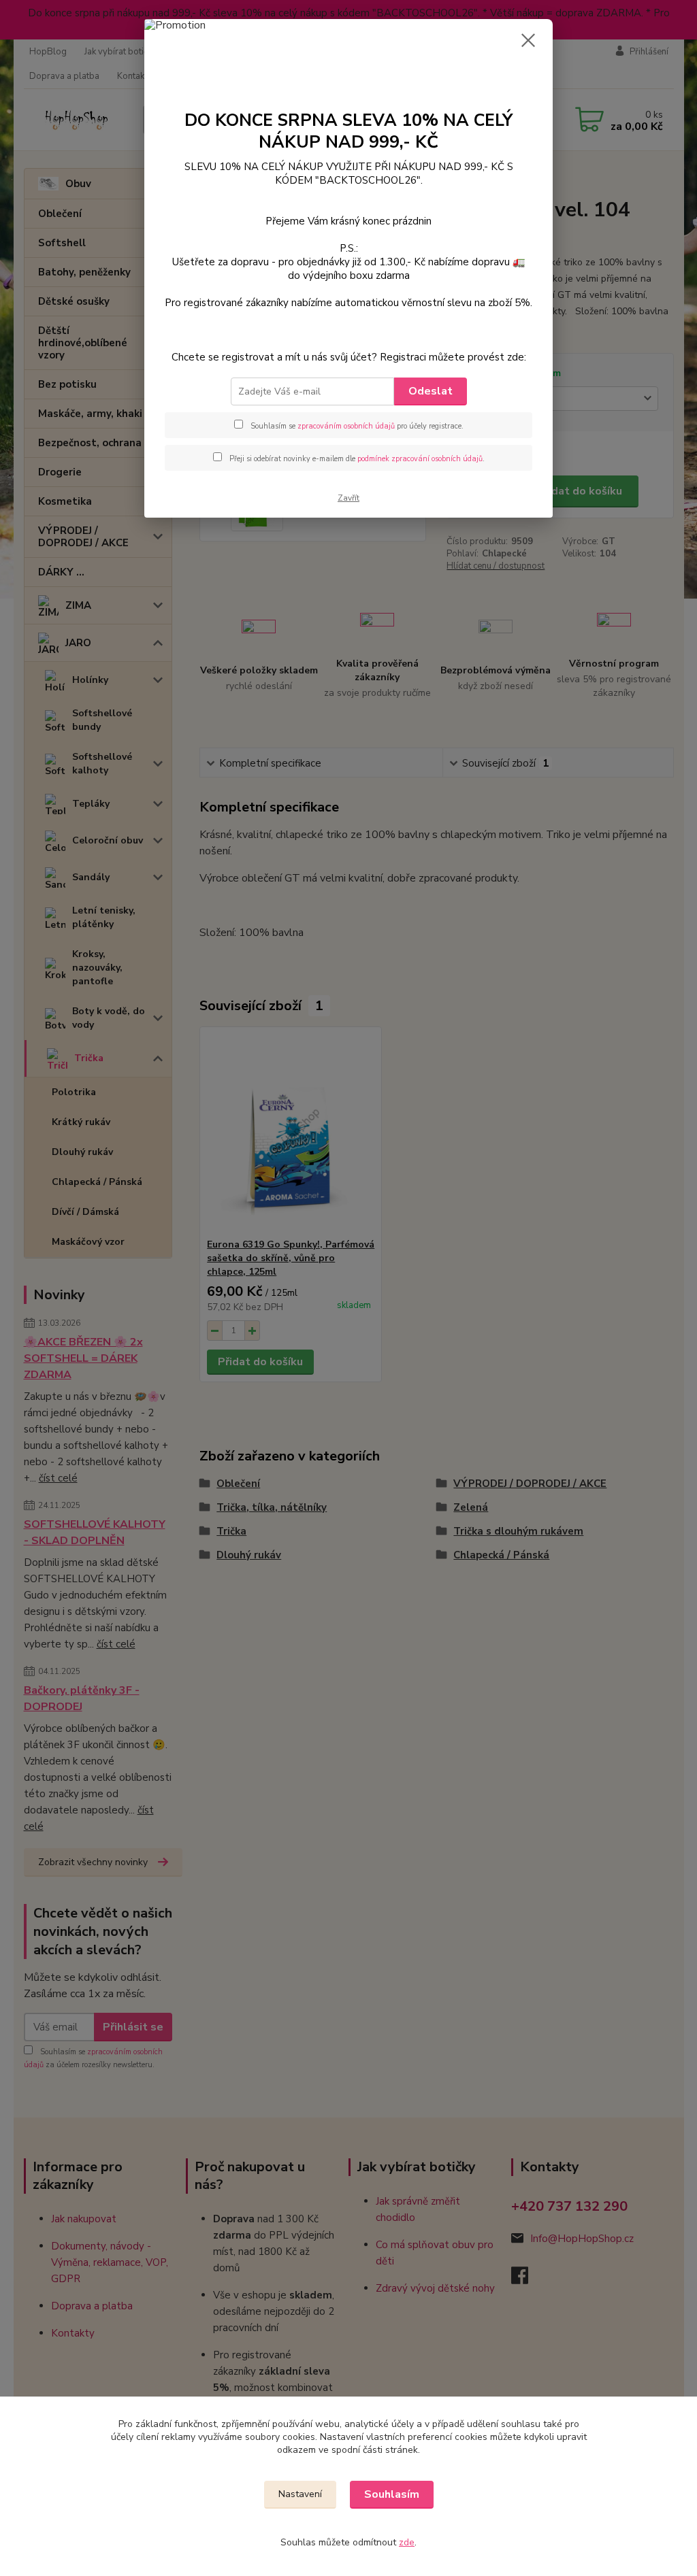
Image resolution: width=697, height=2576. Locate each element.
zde (407, 2542)
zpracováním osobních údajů (346, 426)
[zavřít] (528, 40)
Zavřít (348, 498)
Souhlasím (392, 2494)
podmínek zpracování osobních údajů (420, 459)
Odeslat (431, 391)
